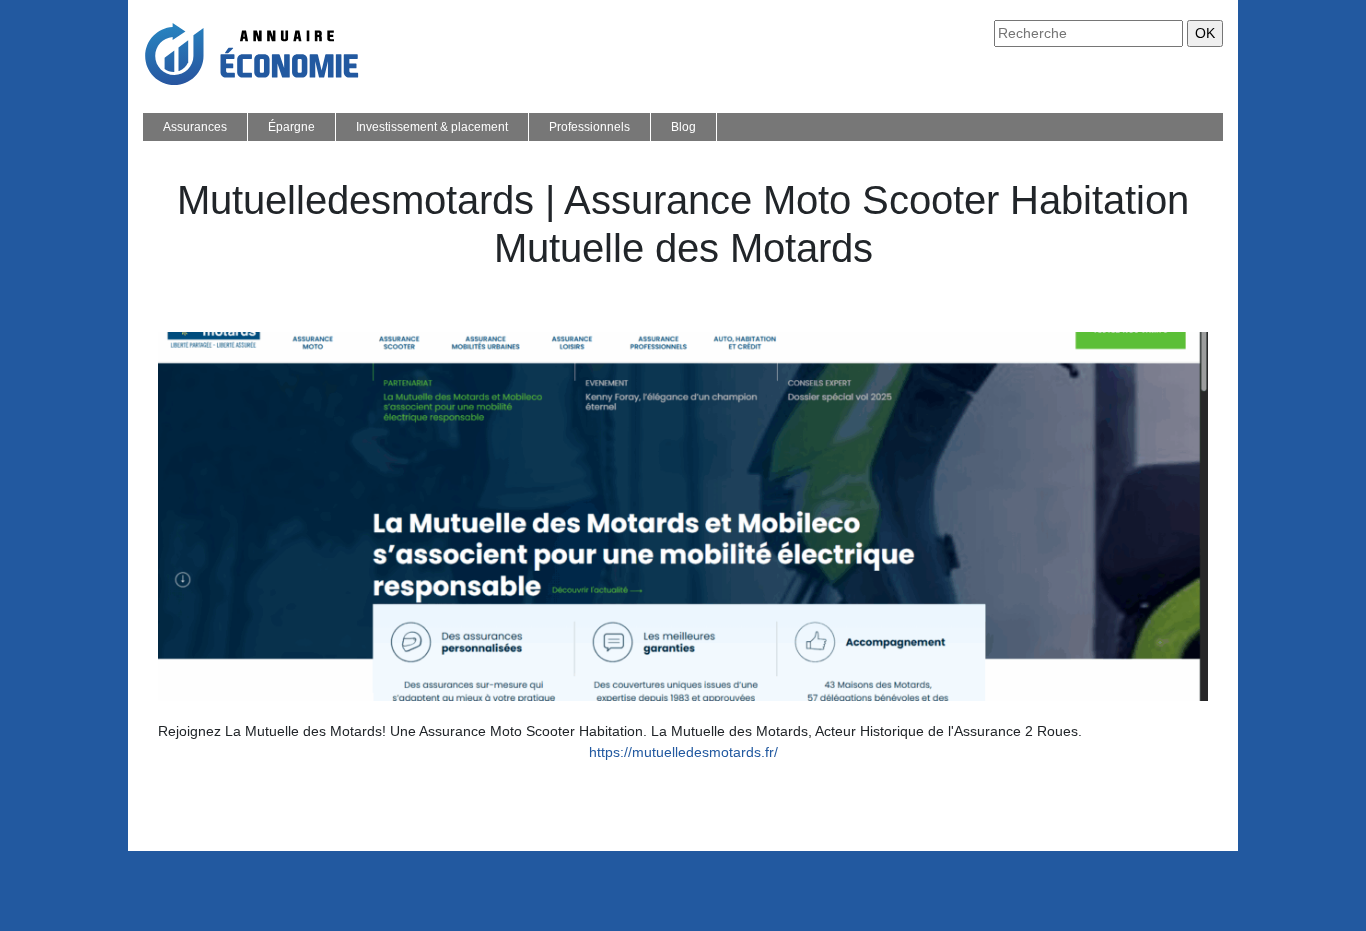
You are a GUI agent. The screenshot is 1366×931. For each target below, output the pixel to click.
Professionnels (589, 127)
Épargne (291, 127)
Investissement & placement (432, 127)
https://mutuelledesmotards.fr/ (683, 752)
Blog (683, 127)
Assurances (195, 127)
